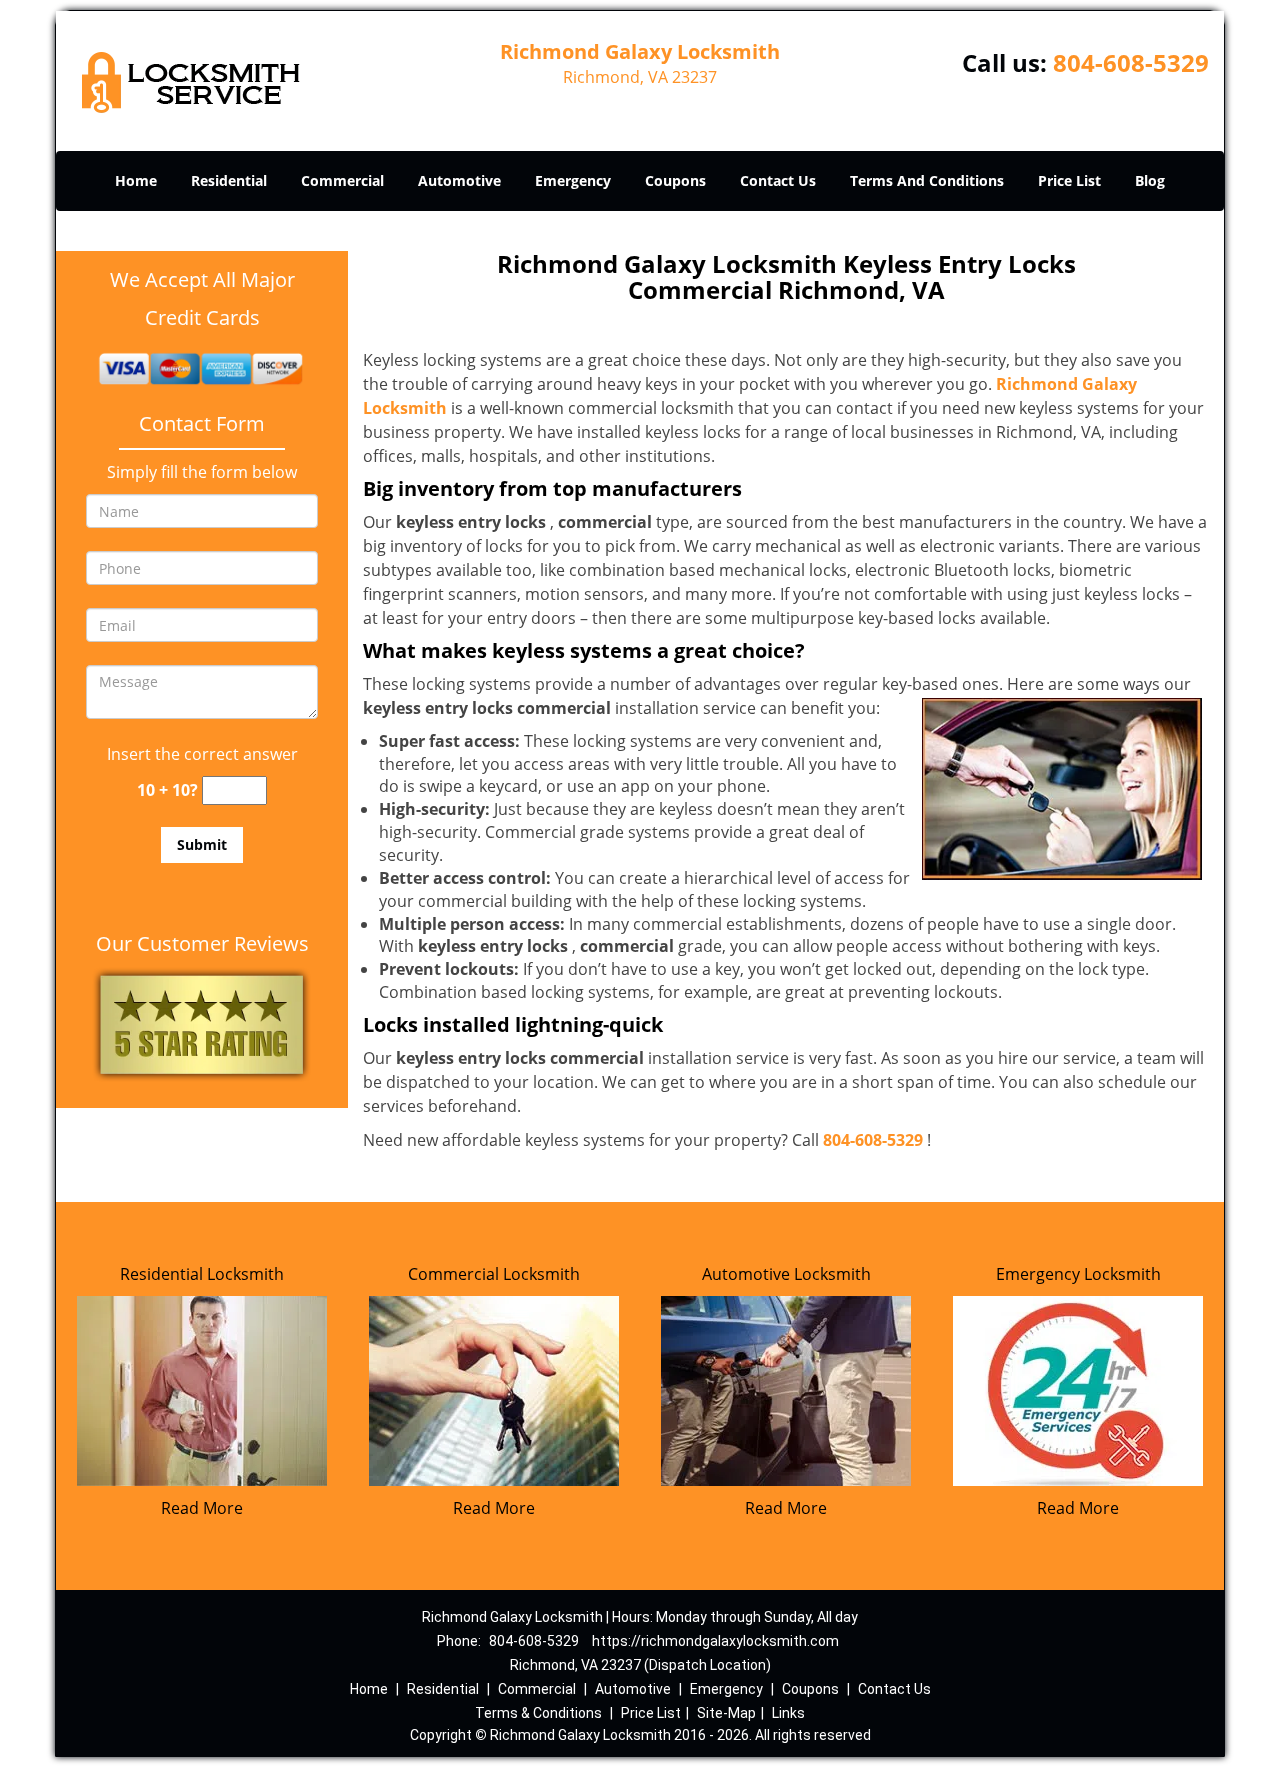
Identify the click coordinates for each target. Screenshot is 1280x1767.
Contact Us (778, 180)
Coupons (675, 180)
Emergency (573, 180)
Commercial (342, 180)
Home (136, 180)
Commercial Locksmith (494, 1274)
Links (788, 1713)
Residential (229, 180)
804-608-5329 (1131, 62)
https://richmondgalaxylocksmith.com (715, 1641)
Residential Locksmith (202, 1274)
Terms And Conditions (927, 180)
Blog (1150, 180)
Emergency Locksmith (1078, 1274)
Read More (202, 1508)
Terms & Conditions (538, 1713)
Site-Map (726, 1713)
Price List (1069, 180)
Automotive (459, 180)
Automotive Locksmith (786, 1274)
